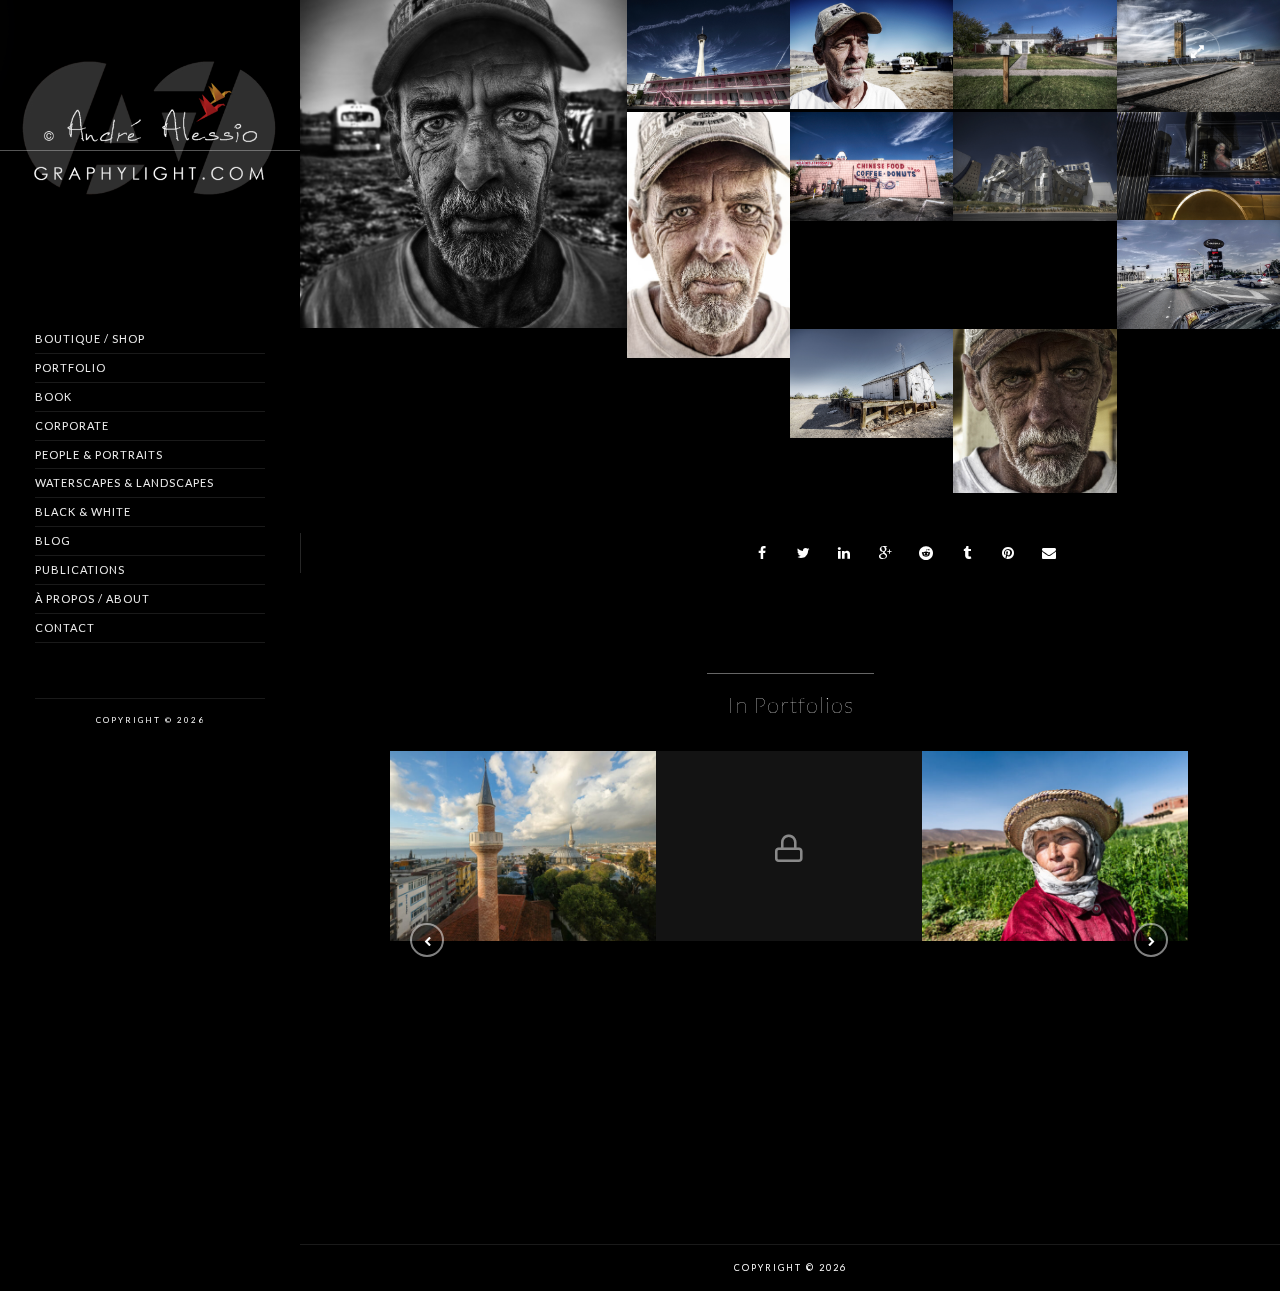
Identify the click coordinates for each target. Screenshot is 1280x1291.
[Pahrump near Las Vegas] (463, 162)
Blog (53, 540)
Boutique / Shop (90, 338)
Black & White (83, 511)
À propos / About (92, 598)
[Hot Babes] (1198, 257)
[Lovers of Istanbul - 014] (523, 846)
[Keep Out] (872, 366)
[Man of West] (872, 37)
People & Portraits (99, 454)
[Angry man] (1035, 397)
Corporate (72, 425)
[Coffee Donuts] (872, 149)
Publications (80, 569)
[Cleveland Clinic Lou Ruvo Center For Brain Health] (1035, 149)
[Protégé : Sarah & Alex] (789, 846)
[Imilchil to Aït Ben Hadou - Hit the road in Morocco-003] (1055, 846)
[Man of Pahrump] (708, 227)
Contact (65, 627)
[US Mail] (1035, 37)
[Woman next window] (1198, 149)
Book (53, 396)
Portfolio (70, 367)
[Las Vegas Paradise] (708, 37)
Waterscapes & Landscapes (124, 482)
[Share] (763, 553)
